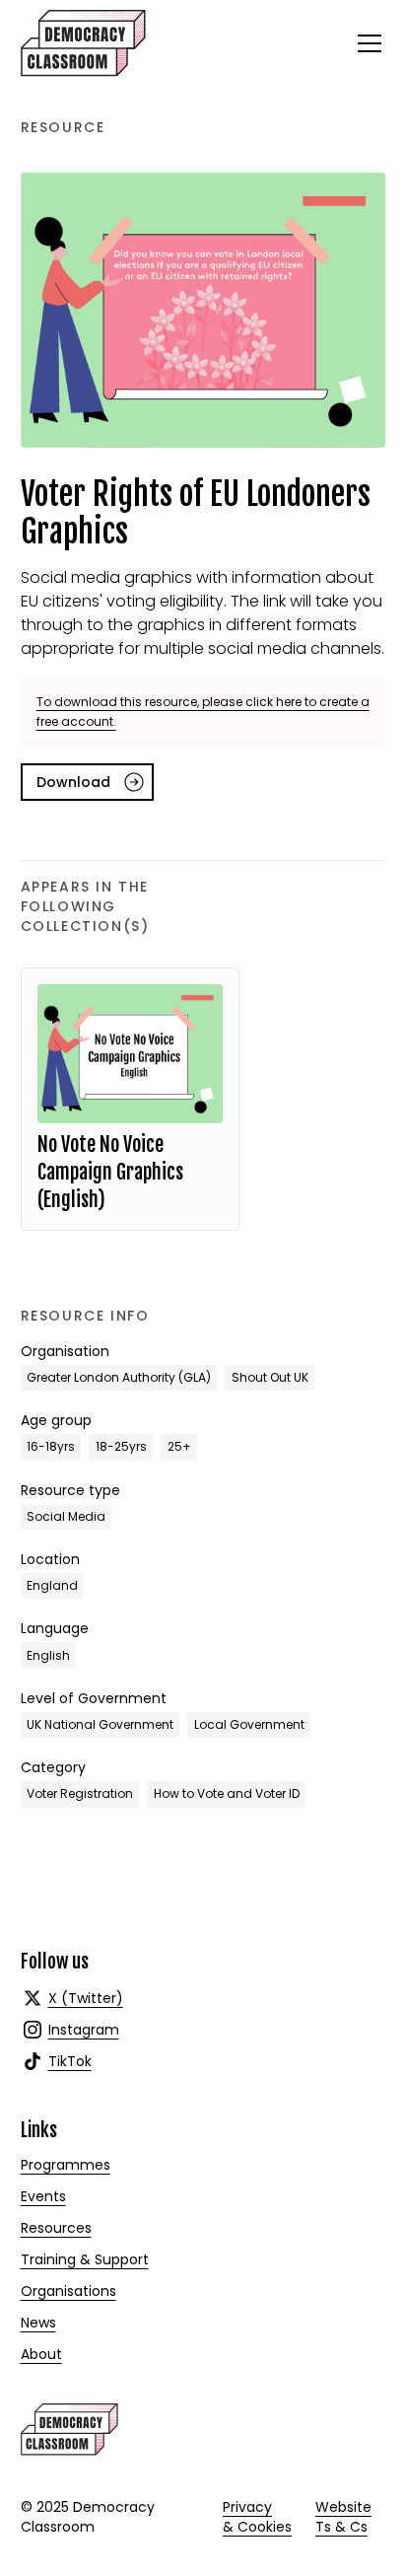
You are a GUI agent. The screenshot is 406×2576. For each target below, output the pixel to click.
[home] (83, 43)
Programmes (66, 2165)
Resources (56, 2228)
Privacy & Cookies (257, 2517)
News (38, 2323)
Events (43, 2196)
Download (73, 782)
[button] (366, 43)
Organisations (68, 2291)
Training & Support (85, 2259)
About (41, 2354)
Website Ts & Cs (343, 2517)
